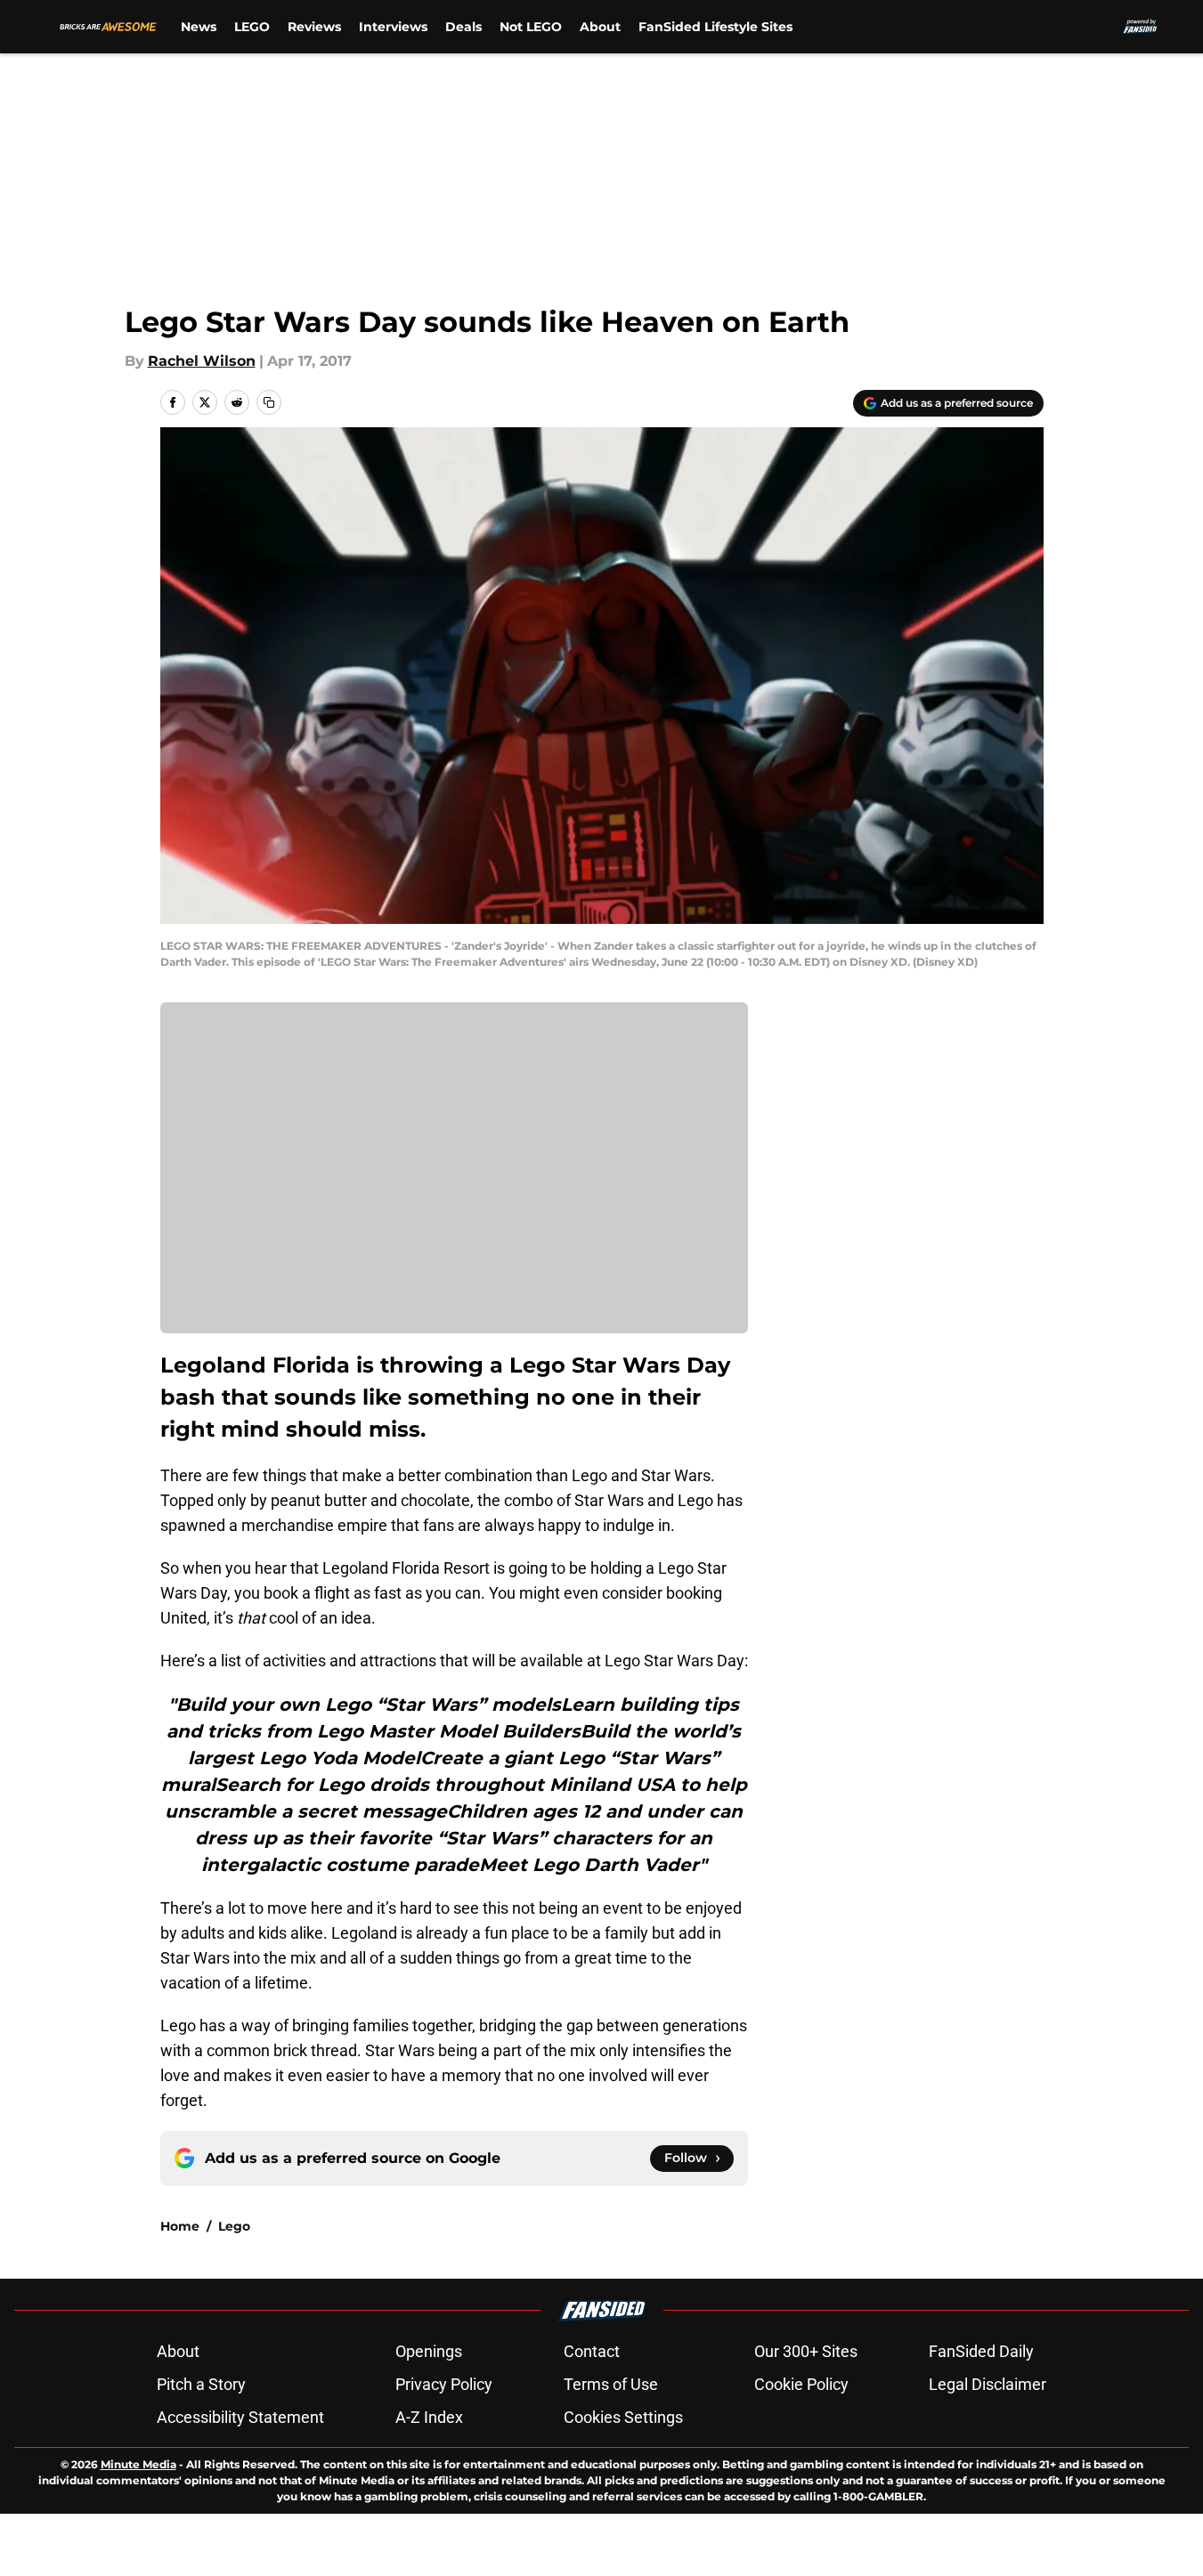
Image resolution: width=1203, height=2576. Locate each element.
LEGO (252, 27)
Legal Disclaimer (988, 2384)
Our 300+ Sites (806, 2351)
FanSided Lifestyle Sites (715, 27)
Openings (429, 2351)
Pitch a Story (201, 2384)
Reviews (314, 27)
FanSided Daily (981, 2351)
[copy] (269, 402)
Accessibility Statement (240, 2417)
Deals (463, 27)
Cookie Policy (801, 2384)
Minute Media (138, 2464)
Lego (234, 2226)
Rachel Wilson (202, 361)
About (600, 27)
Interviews (393, 27)
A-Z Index (429, 2417)
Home (180, 2226)
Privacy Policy (444, 2384)
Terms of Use (611, 2384)
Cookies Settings (623, 2417)
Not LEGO (531, 27)
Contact (592, 2351)
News (199, 27)
